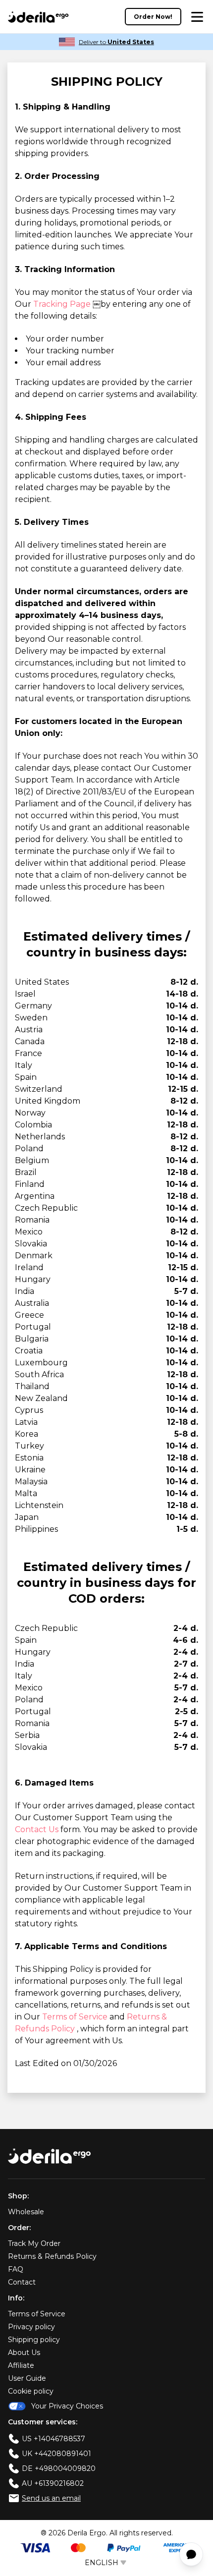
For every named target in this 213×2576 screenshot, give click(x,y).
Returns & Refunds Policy (52, 2256)
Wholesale (26, 2212)
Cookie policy (31, 2391)
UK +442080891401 (56, 2454)
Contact (22, 2282)
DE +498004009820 (59, 2468)
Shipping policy (34, 2340)
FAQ (16, 2269)
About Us (24, 2352)
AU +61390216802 (53, 2483)
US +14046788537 (53, 2439)
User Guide (27, 2378)
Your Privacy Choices (67, 2406)
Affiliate (21, 2365)
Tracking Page (63, 304)
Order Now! (153, 17)
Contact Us (38, 1829)
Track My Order (34, 2243)
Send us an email (51, 2498)
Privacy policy (31, 2327)
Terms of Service (76, 2017)
